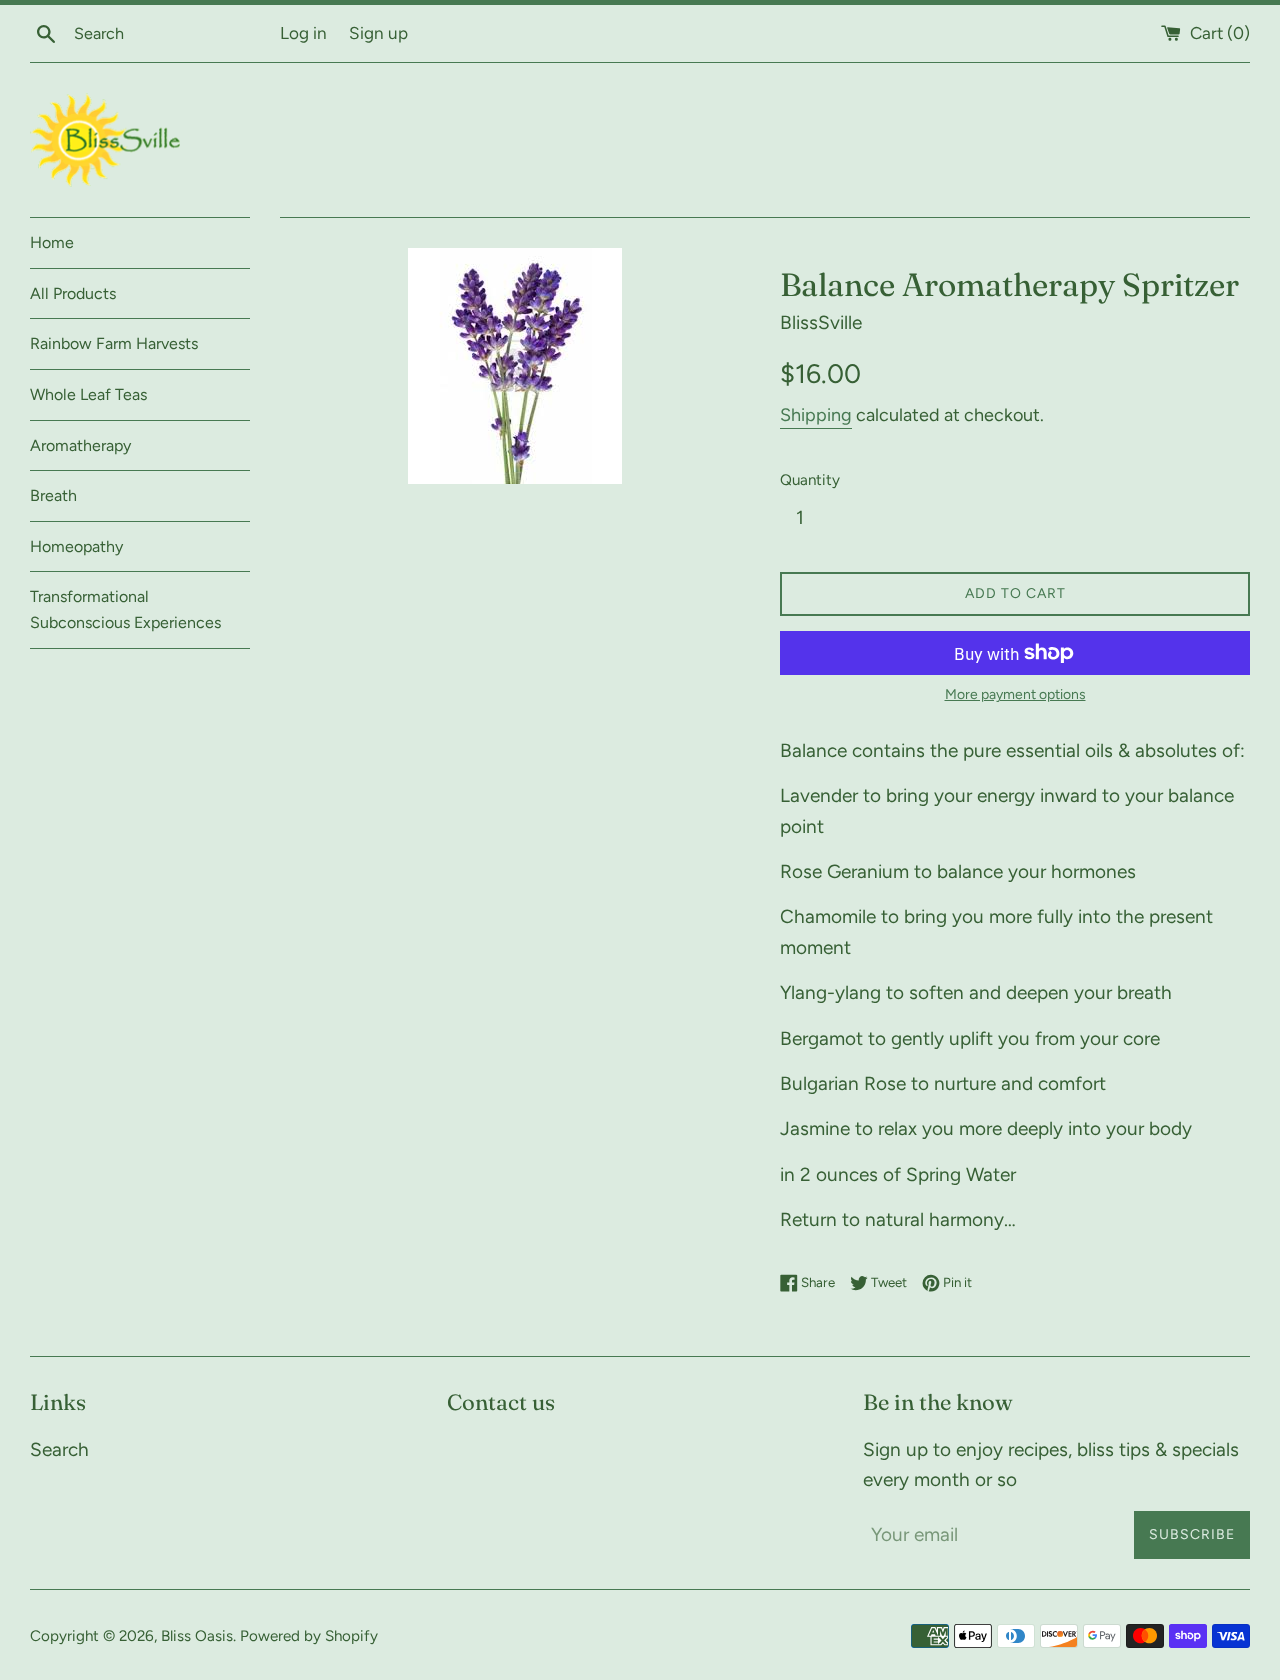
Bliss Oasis (197, 1636)
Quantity (810, 480)
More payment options (1015, 694)
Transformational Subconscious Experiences (125, 609)
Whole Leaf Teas (88, 394)
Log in (303, 33)
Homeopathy (76, 546)
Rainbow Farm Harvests (114, 343)
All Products (73, 293)
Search (59, 1449)
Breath (53, 495)
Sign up (378, 33)
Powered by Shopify (309, 1636)
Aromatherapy (80, 445)
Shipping (816, 415)
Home (52, 242)
